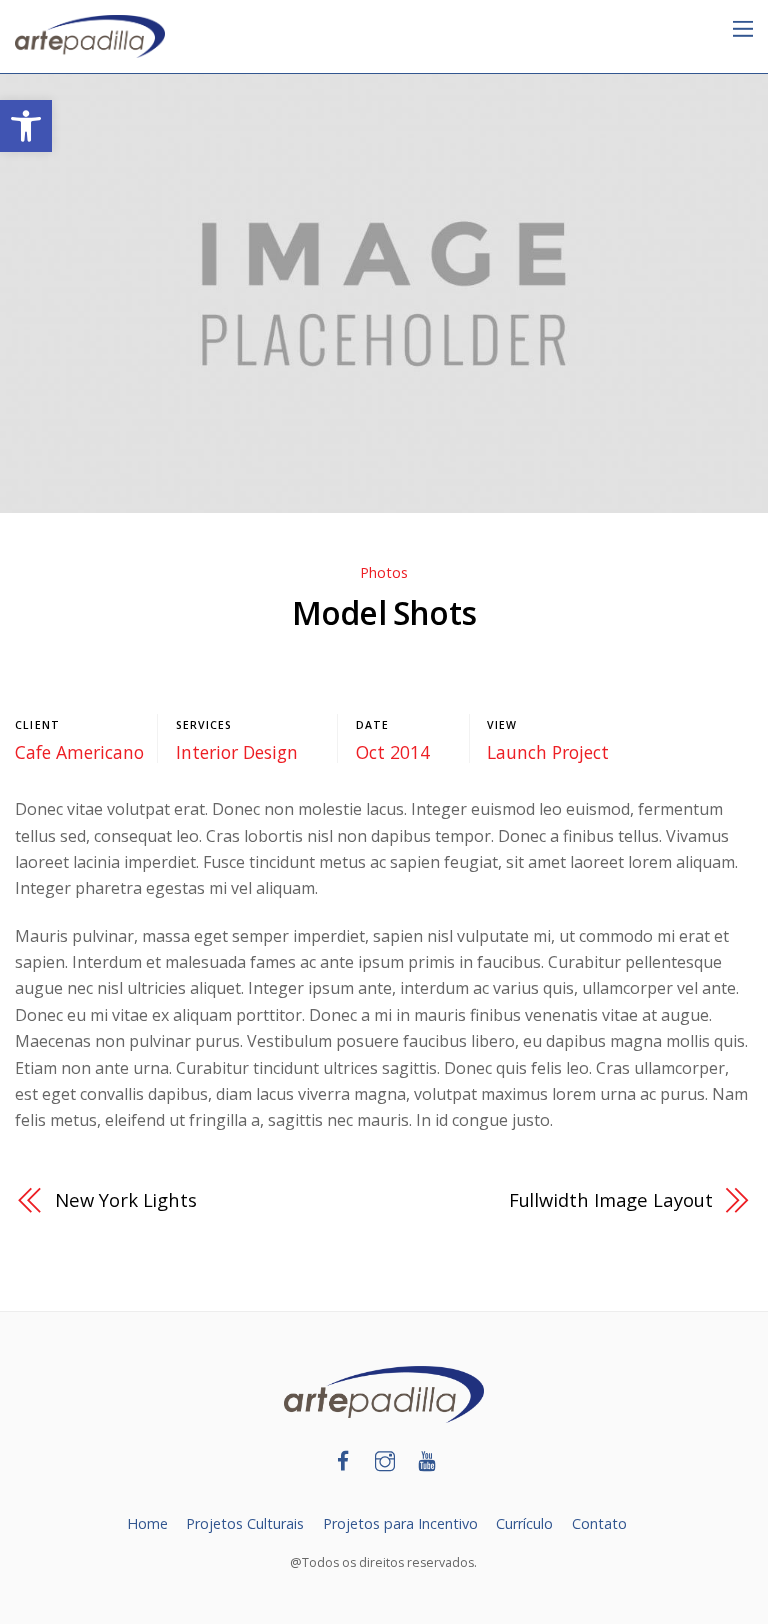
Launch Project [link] (548, 752)
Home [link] (147, 1523)
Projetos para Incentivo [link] (400, 1523)
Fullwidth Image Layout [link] (611, 1199)
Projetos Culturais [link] (245, 1523)
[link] (26, 126)
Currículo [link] (524, 1523)
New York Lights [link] (126, 1199)
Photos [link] (384, 572)
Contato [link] (599, 1523)
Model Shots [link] (384, 612)
